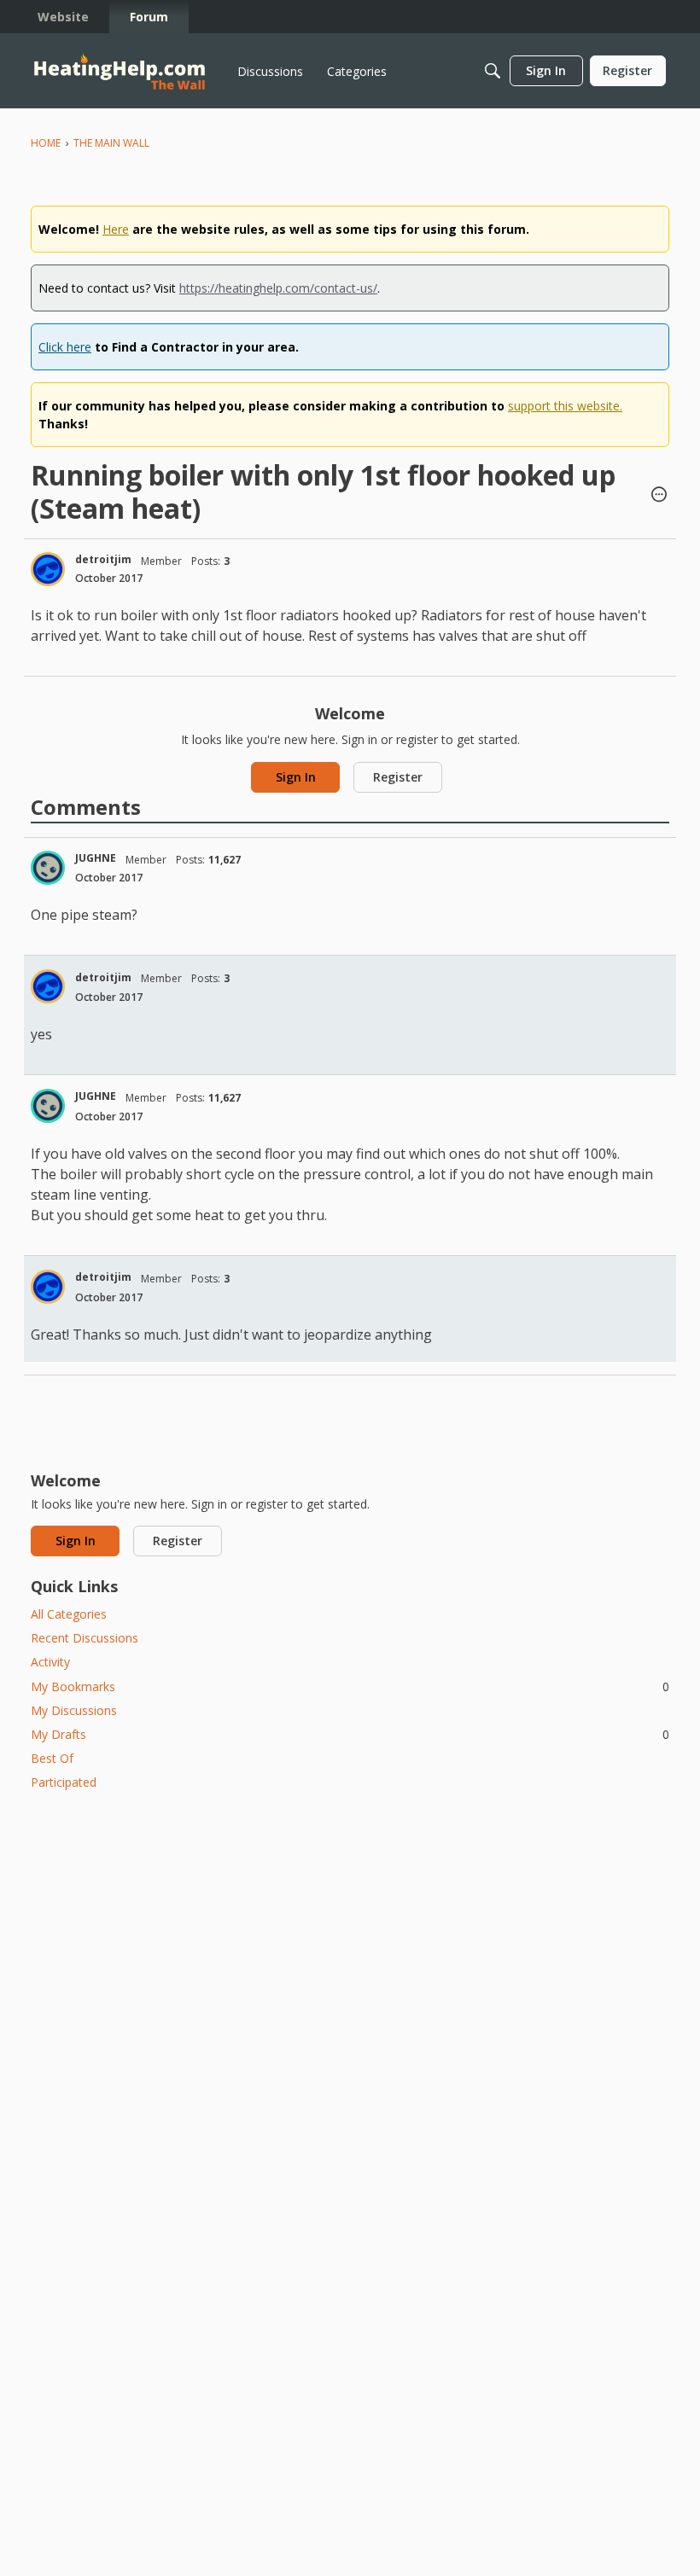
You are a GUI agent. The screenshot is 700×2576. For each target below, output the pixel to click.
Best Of (52, 1758)
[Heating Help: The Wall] (120, 71)
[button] (659, 496)
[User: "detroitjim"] (48, 569)
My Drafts (350, 1734)
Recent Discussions (85, 1638)
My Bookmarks (350, 1686)
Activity (50, 1662)
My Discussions (74, 1710)
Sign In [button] (296, 777)
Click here (65, 347)
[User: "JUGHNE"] (48, 868)
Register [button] (398, 777)
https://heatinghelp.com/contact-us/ (278, 288)
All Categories (69, 1614)
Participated (64, 1782)
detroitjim (103, 559)
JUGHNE (96, 858)
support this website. (565, 406)
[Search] (493, 71)
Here (116, 229)
